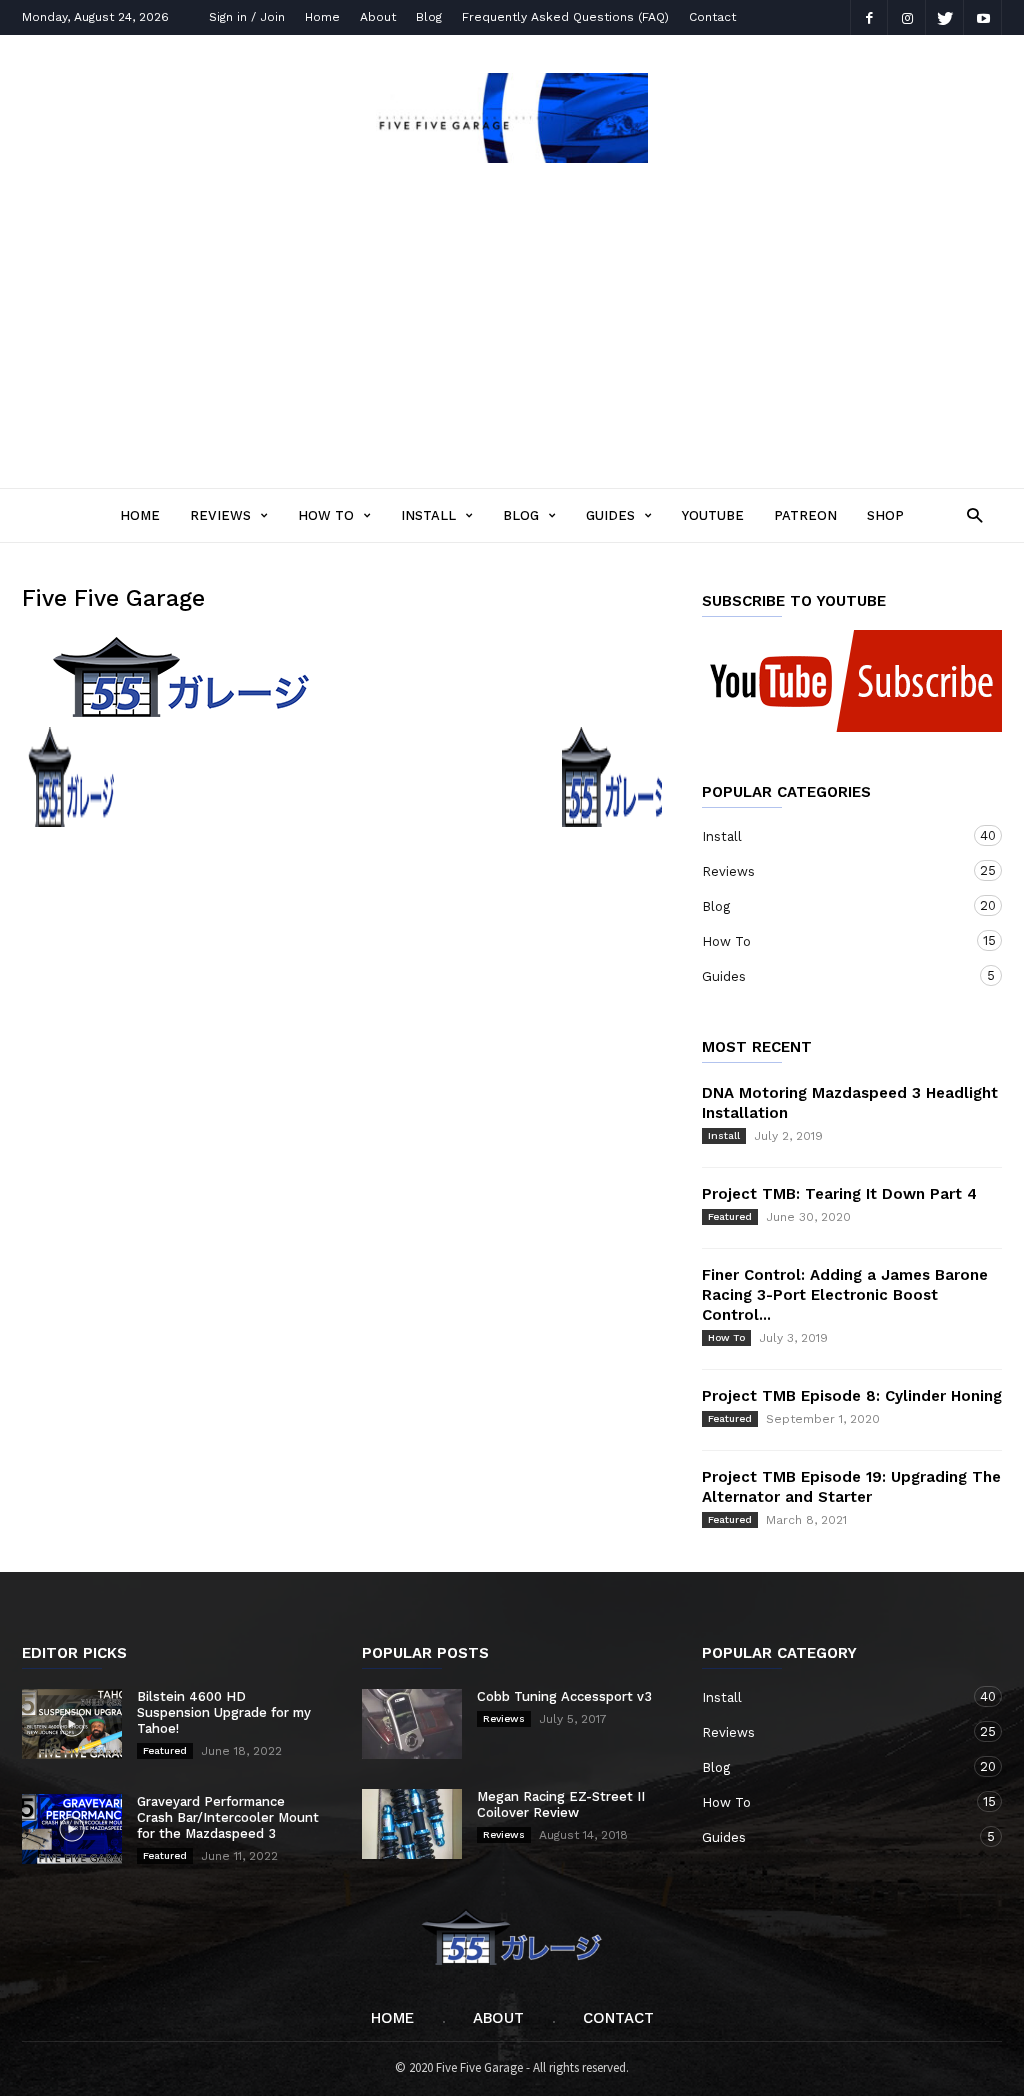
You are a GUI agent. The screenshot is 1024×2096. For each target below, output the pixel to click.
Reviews (220, 515)
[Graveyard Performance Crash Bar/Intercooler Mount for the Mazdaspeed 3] (72, 1829)
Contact (712, 17)
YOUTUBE (713, 515)
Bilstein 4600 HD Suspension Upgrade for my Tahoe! (224, 1712)
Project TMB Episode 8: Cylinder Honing (852, 1396)
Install (428, 515)
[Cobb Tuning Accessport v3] (412, 1724)
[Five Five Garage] (512, 157)
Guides (610, 515)
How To (326, 515)
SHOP (885, 515)
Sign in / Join (247, 17)
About (378, 17)
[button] (969, 514)
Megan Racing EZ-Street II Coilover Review (561, 1804)
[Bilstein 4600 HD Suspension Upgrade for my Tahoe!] (72, 1724)
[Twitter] (945, 17)
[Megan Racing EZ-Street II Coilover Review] (412, 1824)
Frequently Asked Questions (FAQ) (565, 17)
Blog (429, 17)
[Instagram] (907, 17)
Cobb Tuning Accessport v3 (564, 1696)
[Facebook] (869, 17)
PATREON (805, 515)
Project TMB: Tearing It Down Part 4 (839, 1194)
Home (322, 17)
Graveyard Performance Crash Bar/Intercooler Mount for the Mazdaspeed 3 (228, 1817)
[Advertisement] (512, 319)
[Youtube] (983, 17)
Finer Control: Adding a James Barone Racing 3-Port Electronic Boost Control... (845, 1295)
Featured (730, 1216)
